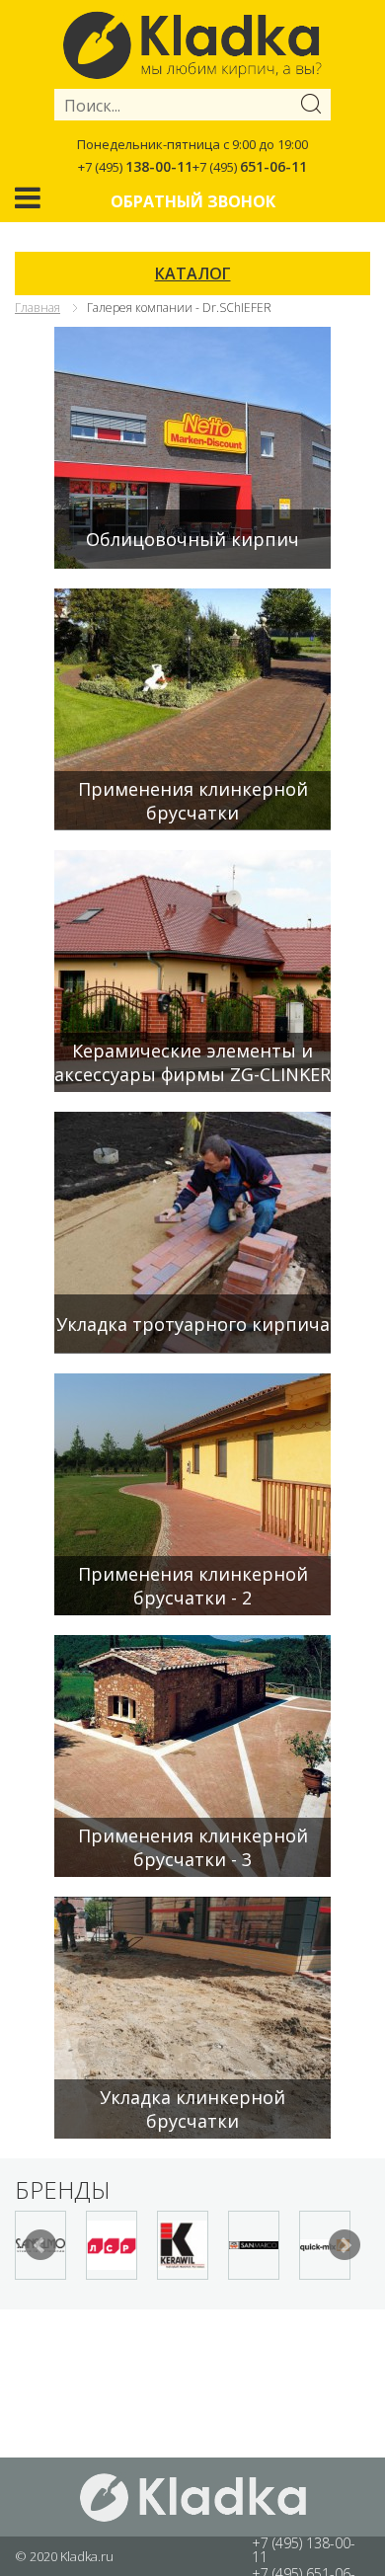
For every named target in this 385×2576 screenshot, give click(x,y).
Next (345, 2245)
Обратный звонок (193, 201)
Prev (40, 2245)
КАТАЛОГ (193, 273)
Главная (38, 308)
